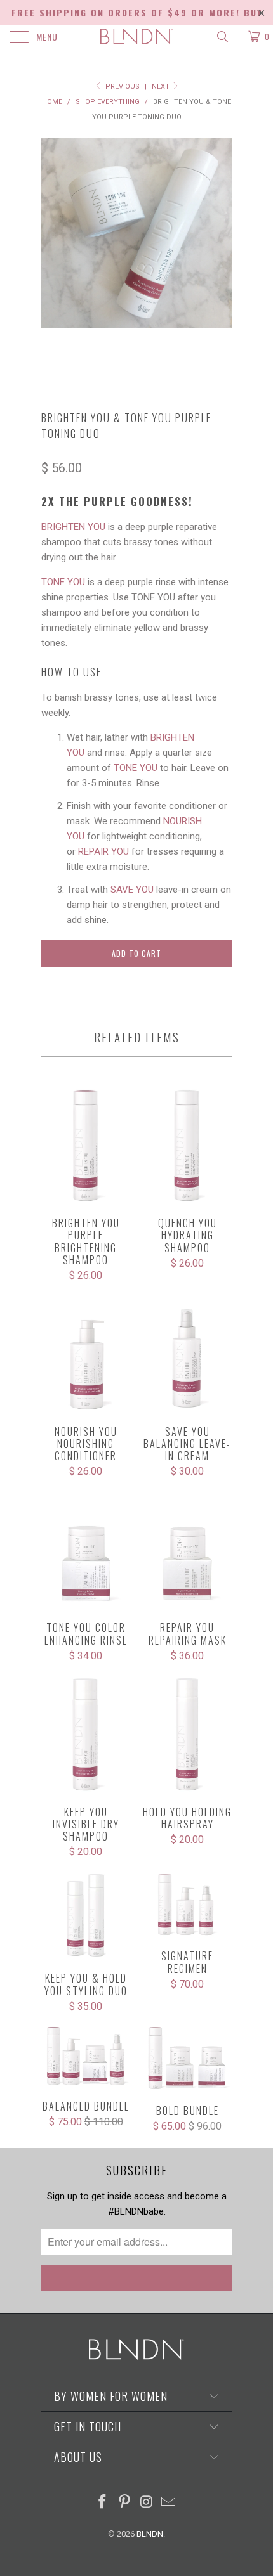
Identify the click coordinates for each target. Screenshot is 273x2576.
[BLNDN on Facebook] (103, 2503)
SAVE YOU (132, 890)
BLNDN (150, 2534)
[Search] (222, 37)
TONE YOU (63, 582)
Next (162, 87)
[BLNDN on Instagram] (147, 2503)
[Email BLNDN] (169, 2503)
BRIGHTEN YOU (73, 527)
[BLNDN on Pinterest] (125, 2503)
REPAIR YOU (103, 851)
